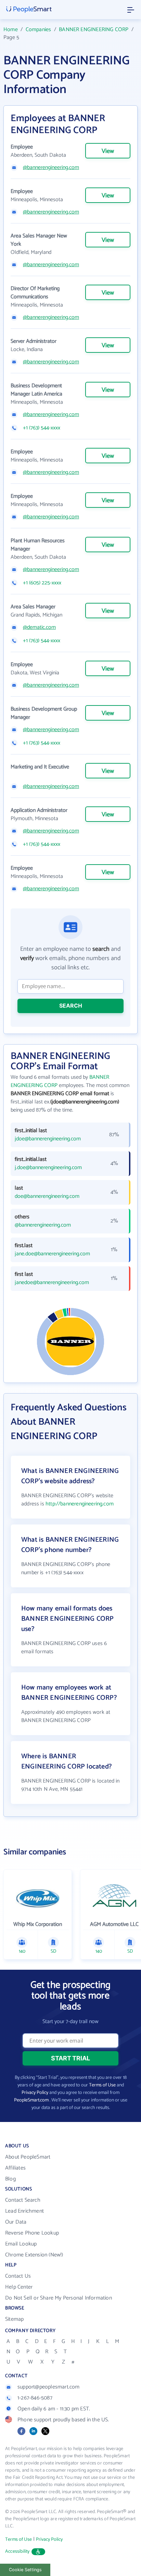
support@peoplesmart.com (49, 2387)
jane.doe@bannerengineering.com (52, 1254)
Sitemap (14, 2319)
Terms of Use (102, 2085)
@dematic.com (39, 627)
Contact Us (18, 2276)
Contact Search (23, 2200)
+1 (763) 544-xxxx (42, 428)
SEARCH (71, 1006)
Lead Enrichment (24, 2211)
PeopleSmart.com (31, 2100)
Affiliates (15, 2168)
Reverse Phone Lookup (32, 2233)
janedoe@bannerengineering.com (52, 1283)
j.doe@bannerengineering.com (48, 1168)
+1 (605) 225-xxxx (42, 583)
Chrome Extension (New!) (34, 2255)
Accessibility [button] (17, 2552)
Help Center (19, 2287)
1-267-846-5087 (35, 2398)
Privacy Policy (35, 2093)
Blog (10, 2179)
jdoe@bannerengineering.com (48, 1139)
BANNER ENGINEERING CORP (94, 30)
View (108, 151)
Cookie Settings (25, 2570)
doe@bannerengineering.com (47, 1196)
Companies (39, 30)
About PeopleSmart (28, 2157)
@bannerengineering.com (51, 168)
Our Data (16, 2222)
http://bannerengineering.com (80, 1504)
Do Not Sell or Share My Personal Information (59, 2298)
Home (11, 30)
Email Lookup (21, 2244)
